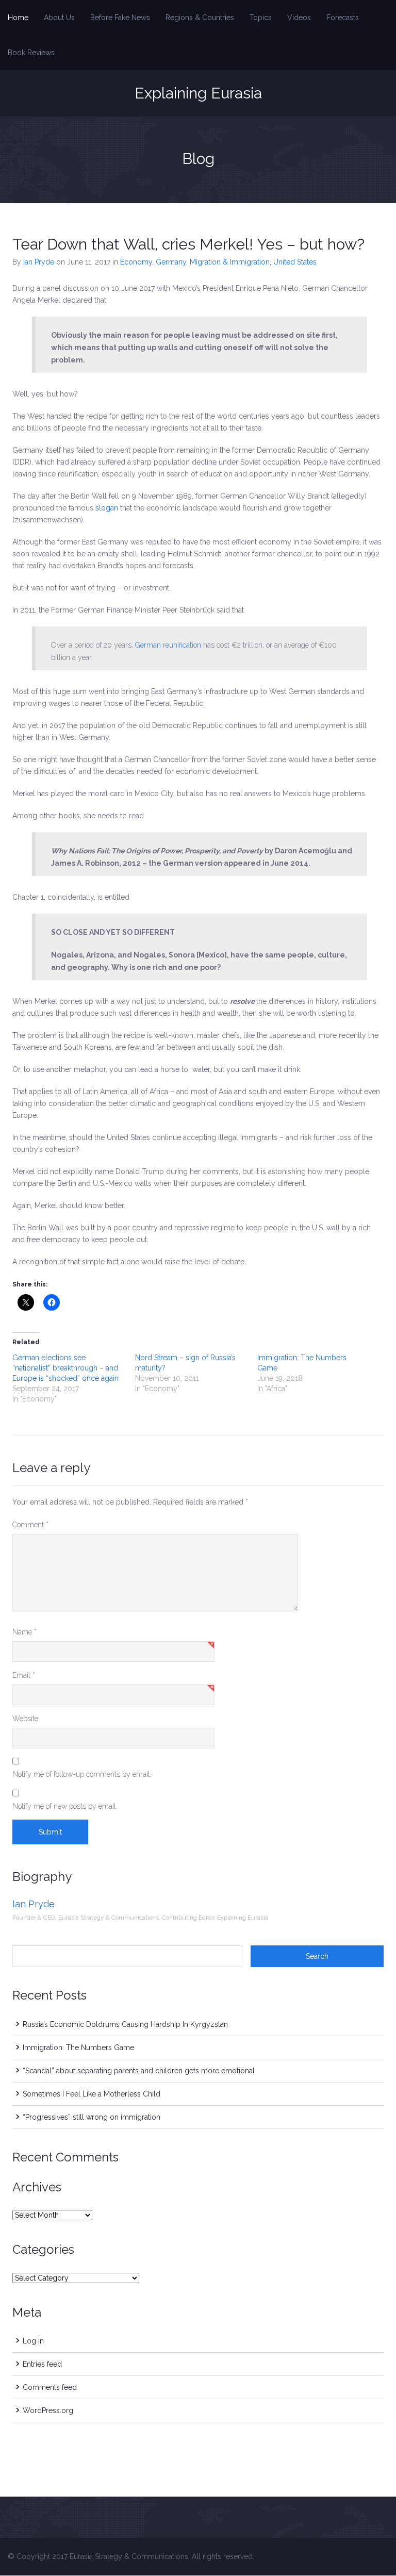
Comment (30, 1525)
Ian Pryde (39, 262)
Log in (33, 2341)
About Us (59, 18)
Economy (136, 262)
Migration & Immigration (230, 262)
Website (25, 1719)
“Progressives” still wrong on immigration (92, 2117)
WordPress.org (48, 2410)
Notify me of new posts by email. (65, 1806)
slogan (108, 508)
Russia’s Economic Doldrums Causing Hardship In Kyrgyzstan (125, 2024)
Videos (299, 18)
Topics (261, 18)
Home (18, 18)
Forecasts (343, 18)
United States (295, 262)
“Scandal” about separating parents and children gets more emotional (139, 2071)
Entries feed (42, 2364)
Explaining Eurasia (198, 93)
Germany (171, 262)
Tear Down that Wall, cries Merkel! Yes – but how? (188, 244)
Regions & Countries (200, 18)
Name (24, 1632)
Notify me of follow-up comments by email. (82, 1774)
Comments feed (50, 2387)
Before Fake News (120, 18)
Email (24, 1675)
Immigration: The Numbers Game (78, 2047)
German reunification (168, 645)
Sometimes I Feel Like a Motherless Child (92, 2094)
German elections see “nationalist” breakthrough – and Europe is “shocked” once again (65, 1368)
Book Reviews (31, 53)
